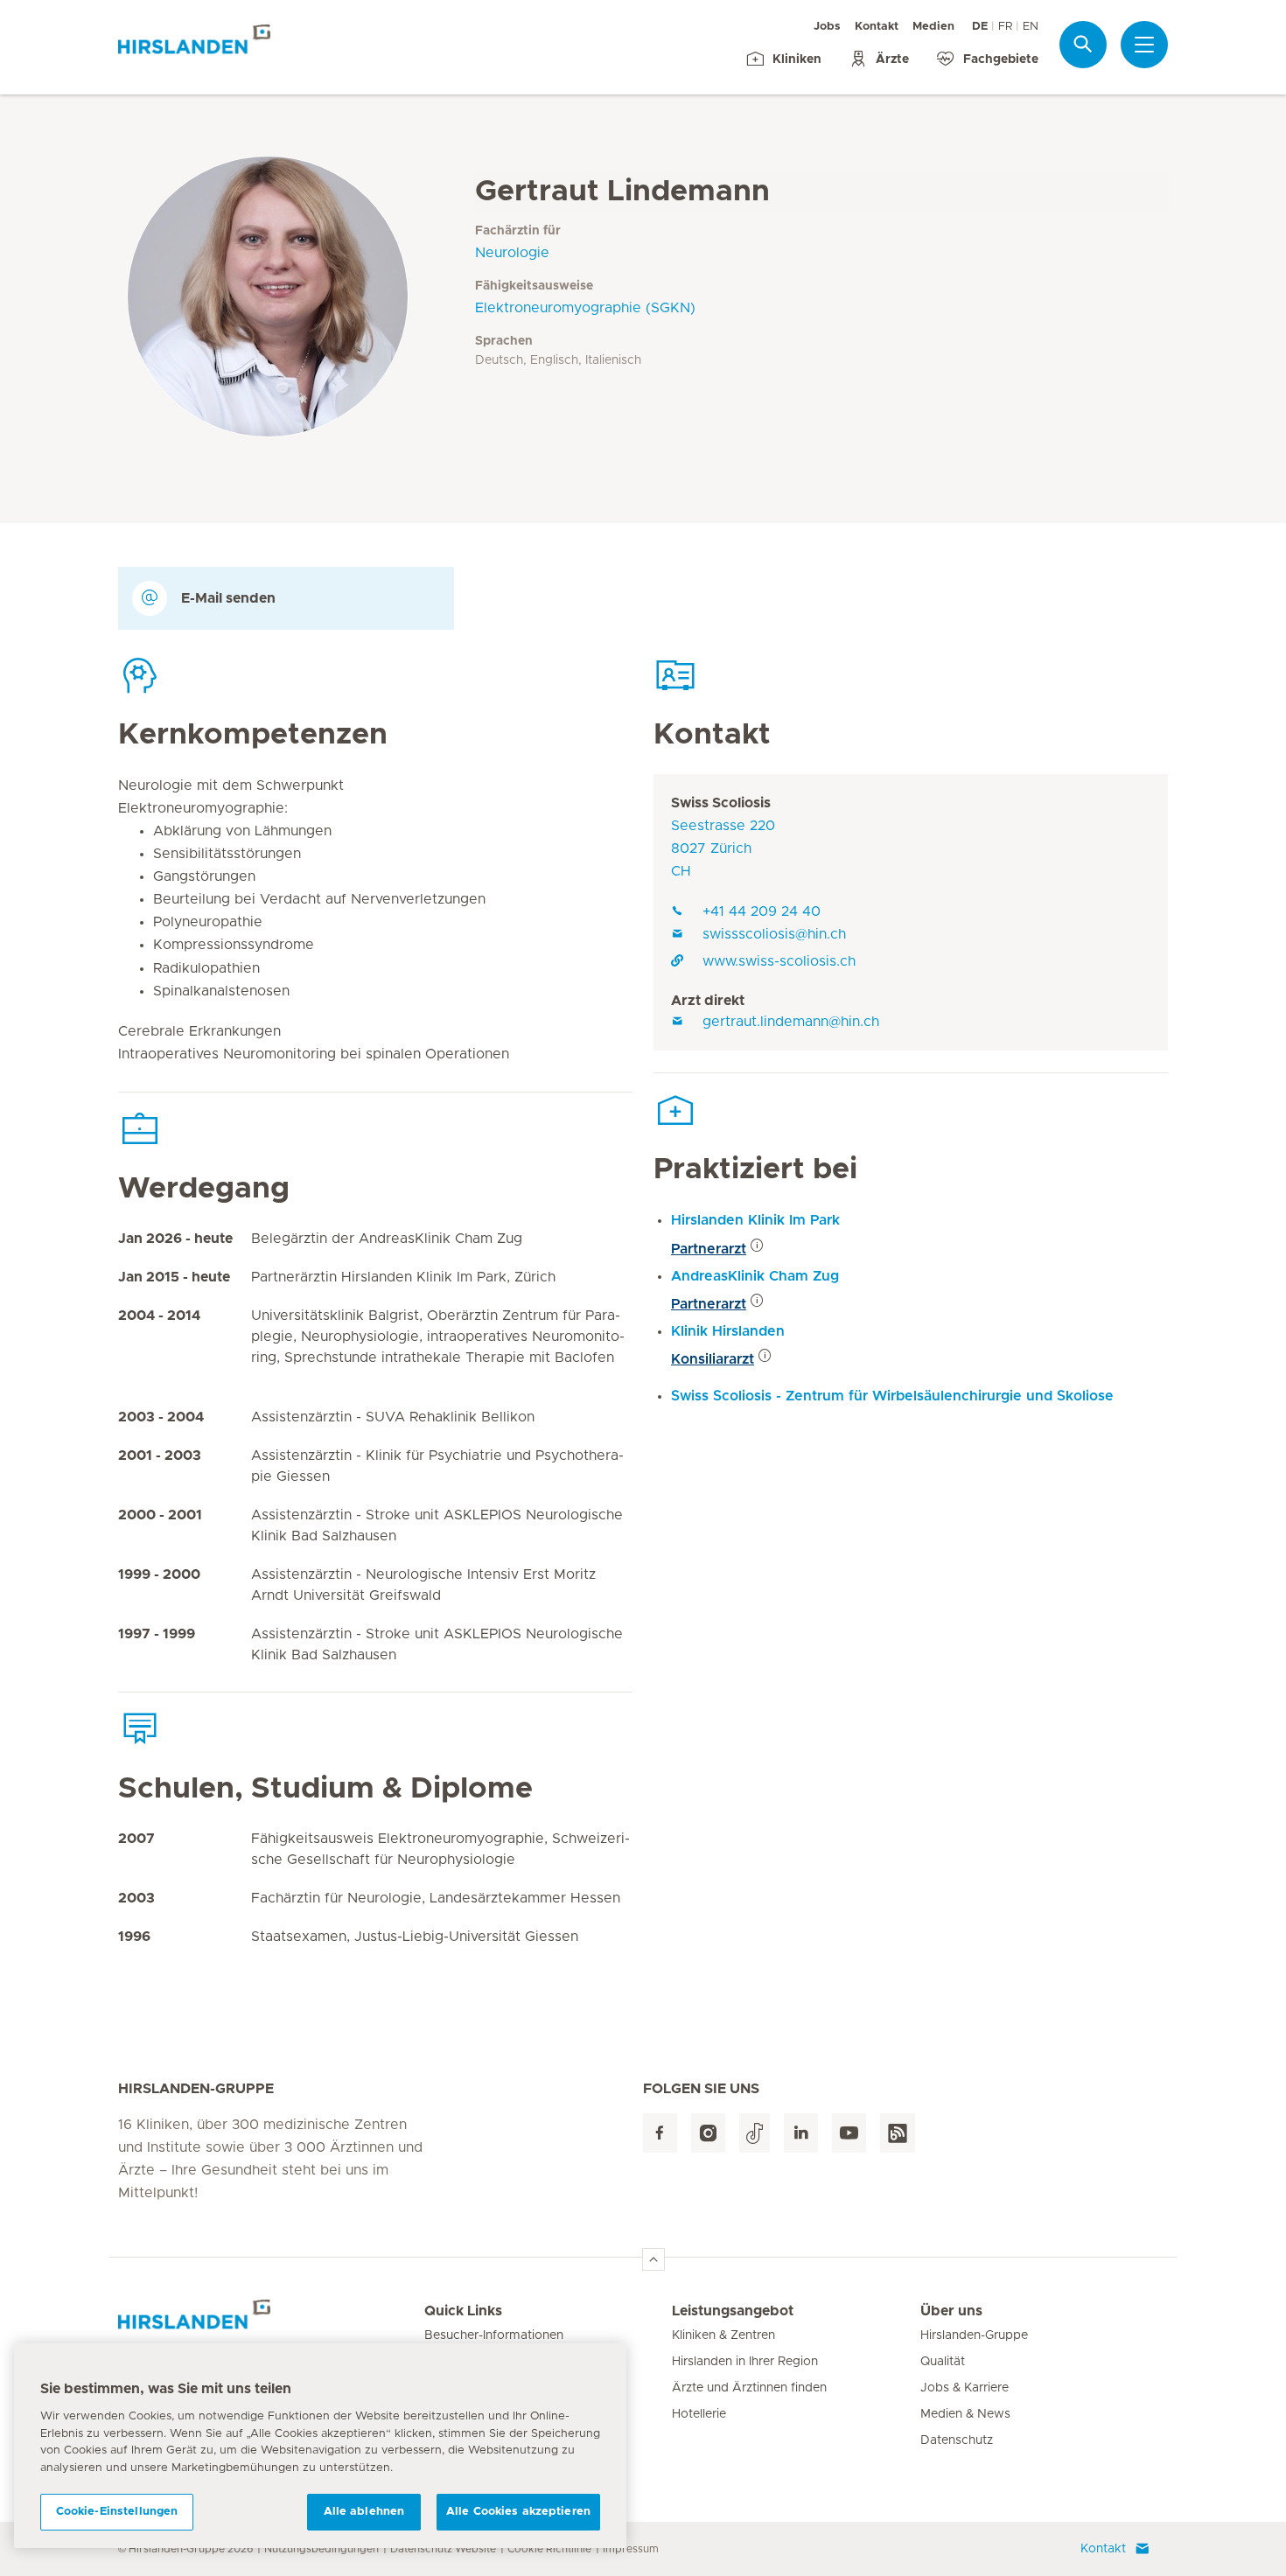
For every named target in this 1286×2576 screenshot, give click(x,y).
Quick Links (463, 2311)
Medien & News (965, 2414)
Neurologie (512, 253)
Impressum (631, 2549)
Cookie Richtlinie (549, 2549)
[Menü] (1144, 45)
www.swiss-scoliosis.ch (779, 961)
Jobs (827, 27)
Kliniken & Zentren (723, 2335)
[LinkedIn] (801, 2133)
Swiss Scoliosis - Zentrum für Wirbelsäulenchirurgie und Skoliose (892, 1396)
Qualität (943, 2362)
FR (1005, 27)
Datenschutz (957, 2440)
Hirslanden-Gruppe (974, 2335)
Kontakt (877, 27)
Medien (933, 27)
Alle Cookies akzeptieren (518, 2512)
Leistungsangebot (733, 2311)
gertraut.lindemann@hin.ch (791, 1022)
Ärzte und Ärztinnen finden (749, 2388)
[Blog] (898, 2133)
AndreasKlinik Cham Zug (755, 1276)
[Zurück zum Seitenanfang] (653, 2259)
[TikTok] (755, 2133)
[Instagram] (708, 2133)
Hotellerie (699, 2414)
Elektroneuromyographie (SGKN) (585, 308)
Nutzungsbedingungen (321, 2549)
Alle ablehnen (364, 2512)
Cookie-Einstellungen (117, 2512)
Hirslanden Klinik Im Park (755, 1220)
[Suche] (1083, 44)
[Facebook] (660, 2133)
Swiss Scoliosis (721, 803)
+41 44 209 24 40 (762, 911)
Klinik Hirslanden (728, 1331)
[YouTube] (849, 2133)
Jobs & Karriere (964, 2388)
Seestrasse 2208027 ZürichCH (723, 848)
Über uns (951, 2311)
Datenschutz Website (443, 2549)
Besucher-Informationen (494, 2335)
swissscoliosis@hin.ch (774, 934)
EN (1031, 27)
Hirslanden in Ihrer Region (745, 2362)
